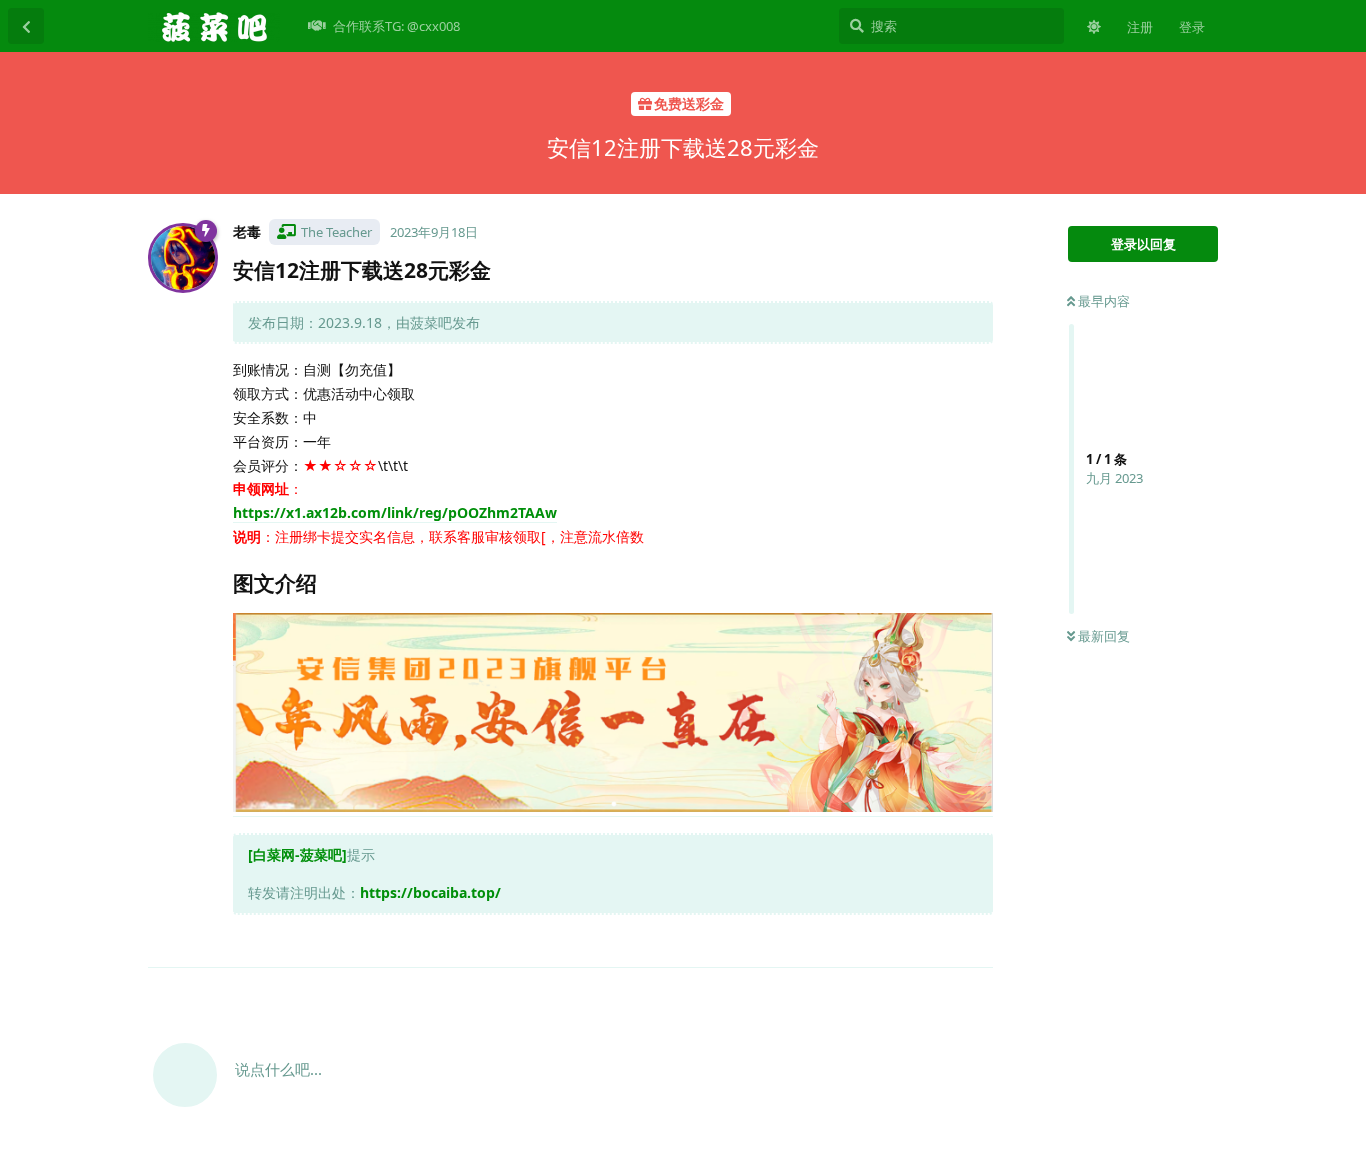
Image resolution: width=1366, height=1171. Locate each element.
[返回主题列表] (26, 26)
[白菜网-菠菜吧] (297, 854)
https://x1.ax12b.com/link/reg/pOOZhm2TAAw (395, 512)
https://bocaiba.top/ (430, 892)
